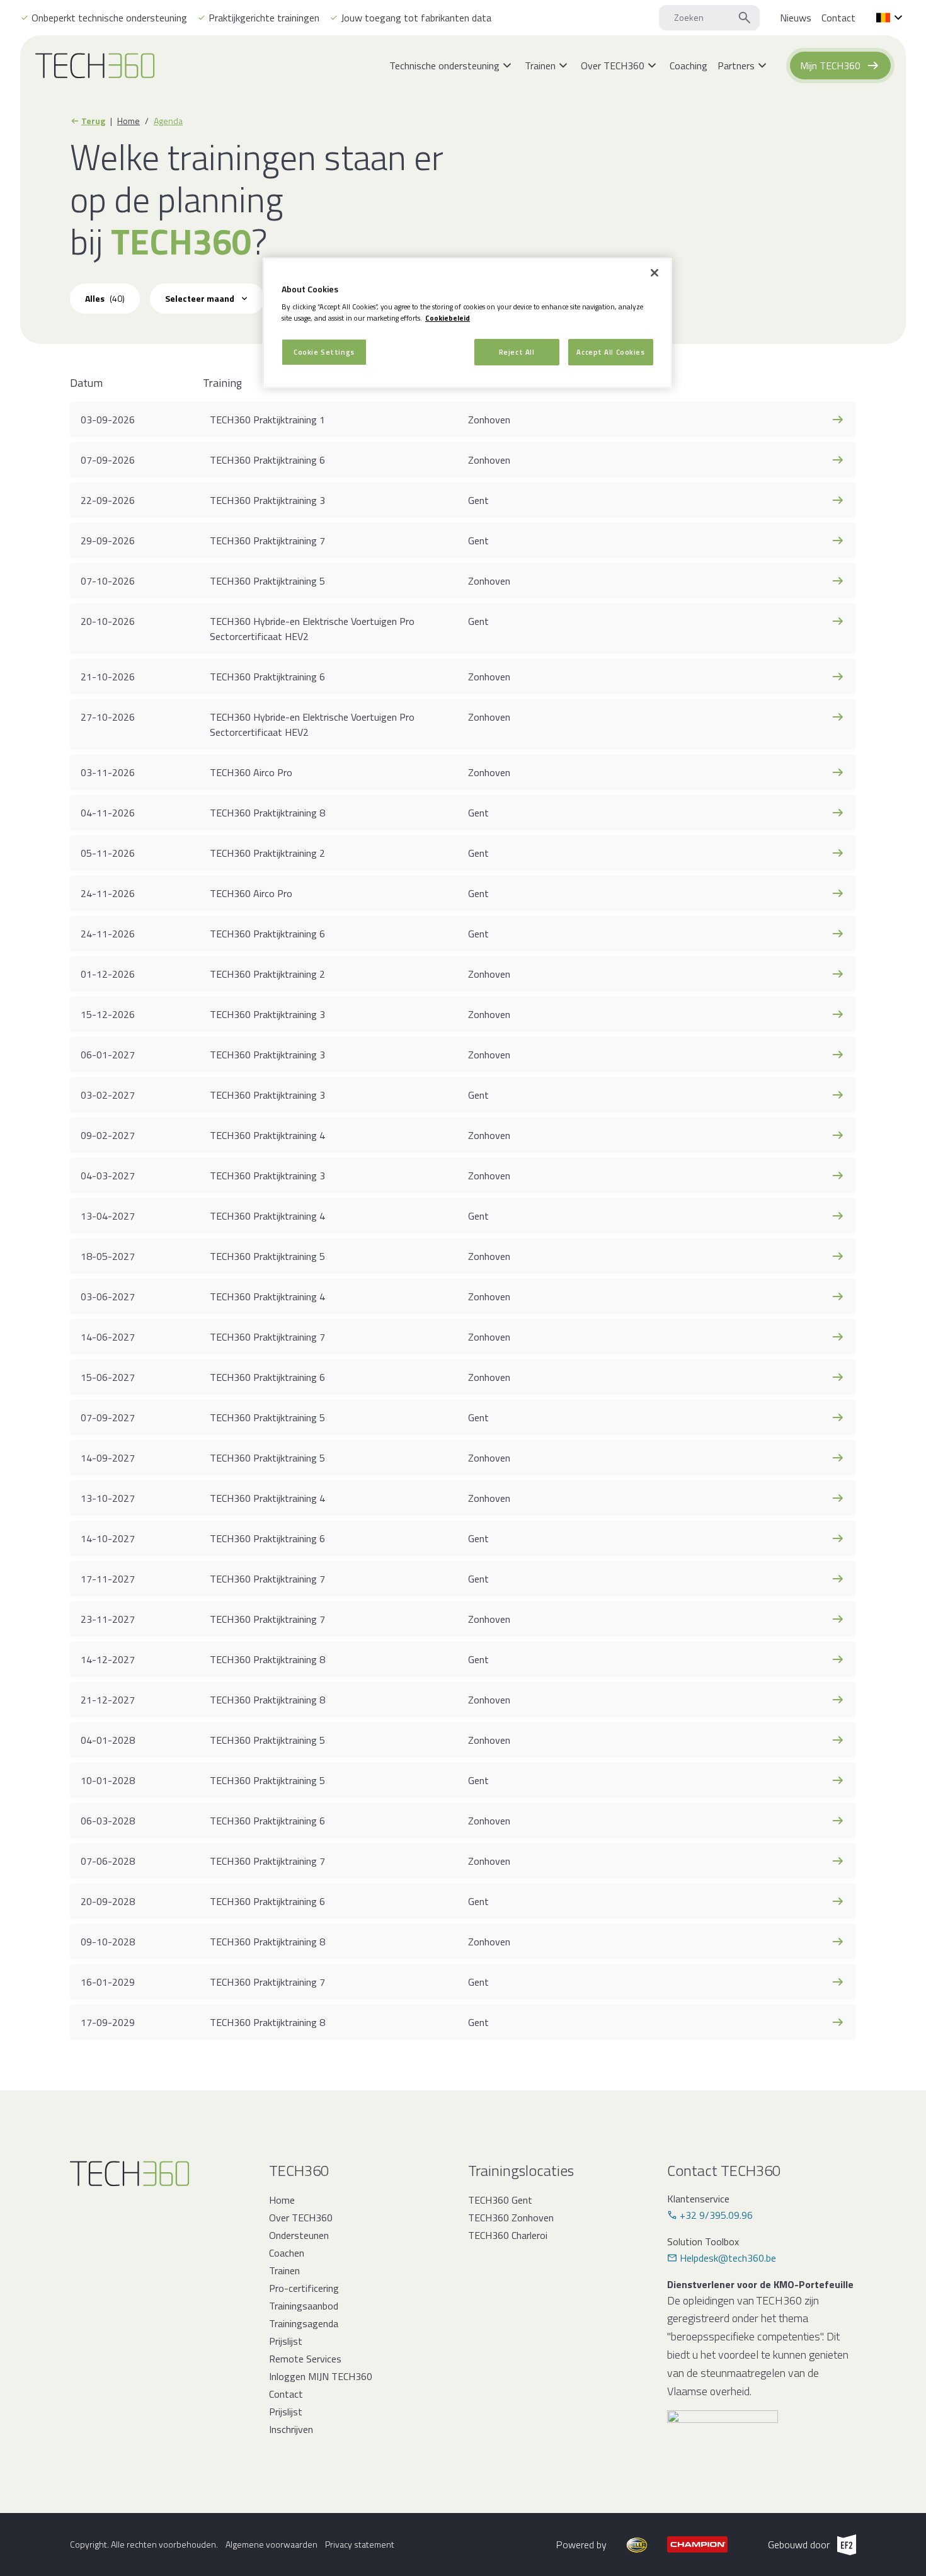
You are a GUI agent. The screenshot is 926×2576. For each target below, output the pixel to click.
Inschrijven (291, 2429)
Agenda (168, 121)
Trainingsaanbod (304, 2306)
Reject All (517, 352)
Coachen (287, 2253)
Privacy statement (360, 2545)
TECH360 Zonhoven (511, 2218)
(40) (105, 298)
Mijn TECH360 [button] (830, 66)
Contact (286, 2394)
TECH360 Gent (500, 2200)
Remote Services (305, 2359)
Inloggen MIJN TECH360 (321, 2376)
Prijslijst (286, 2341)
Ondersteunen (299, 2235)
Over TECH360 (301, 2218)
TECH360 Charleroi (508, 2235)
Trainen (284, 2270)
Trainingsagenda (304, 2323)
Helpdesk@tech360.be (728, 2258)
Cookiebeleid (448, 318)
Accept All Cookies (610, 352)
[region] (467, 323)
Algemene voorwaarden (272, 2545)
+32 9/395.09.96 (716, 2215)
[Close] (654, 273)
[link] (796, 18)
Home (129, 121)
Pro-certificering (304, 2288)
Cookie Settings (324, 352)
